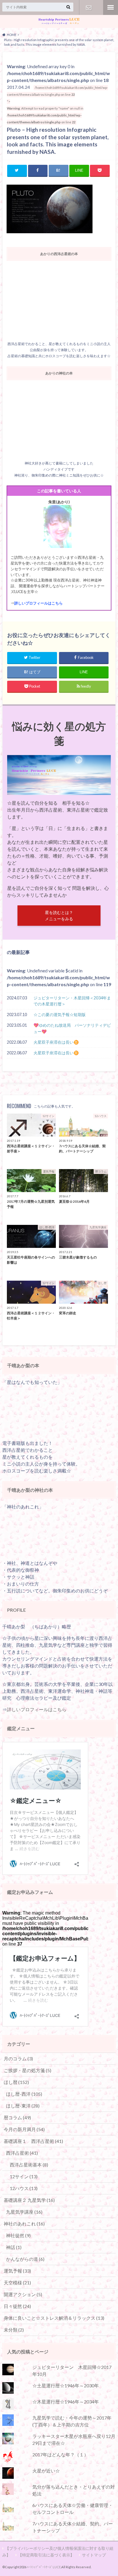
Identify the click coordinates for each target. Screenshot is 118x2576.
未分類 (14, 2330)
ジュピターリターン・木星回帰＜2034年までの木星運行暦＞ (72, 1001)
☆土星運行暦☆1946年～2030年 (66, 2385)
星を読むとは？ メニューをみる (59, 916)
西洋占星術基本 (29, 2165)
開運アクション (23, 2294)
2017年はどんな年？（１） (60, 2454)
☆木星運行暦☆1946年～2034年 (66, 2402)
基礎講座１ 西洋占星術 (33, 2141)
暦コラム (17, 2117)
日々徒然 (17, 2306)
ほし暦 (16, 2082)
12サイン (24, 2176)
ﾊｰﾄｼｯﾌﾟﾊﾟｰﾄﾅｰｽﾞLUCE (44, 2567)
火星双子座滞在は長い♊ (56, 1042)
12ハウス (24, 2188)
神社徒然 (18, 2235)
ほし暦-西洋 (24, 2094)
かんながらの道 (25, 2259)
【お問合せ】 (89, 7)
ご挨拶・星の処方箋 (27, 2070)
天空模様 (17, 2283)
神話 (14, 2247)
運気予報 (17, 2271)
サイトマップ (94, 2555)
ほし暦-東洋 (23, 2106)
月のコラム (18, 2058)
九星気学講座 (24, 2212)
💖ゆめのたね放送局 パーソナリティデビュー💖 (72, 1028)
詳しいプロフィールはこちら (39, 603)
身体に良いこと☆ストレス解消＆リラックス (54, 2318)
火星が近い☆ (46, 2471)
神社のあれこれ (24, 2224)
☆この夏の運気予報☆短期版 (60, 1014)
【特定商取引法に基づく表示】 (46, 2555)
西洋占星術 (22, 2153)
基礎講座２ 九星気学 (29, 2200)
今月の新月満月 (24, 2129)
